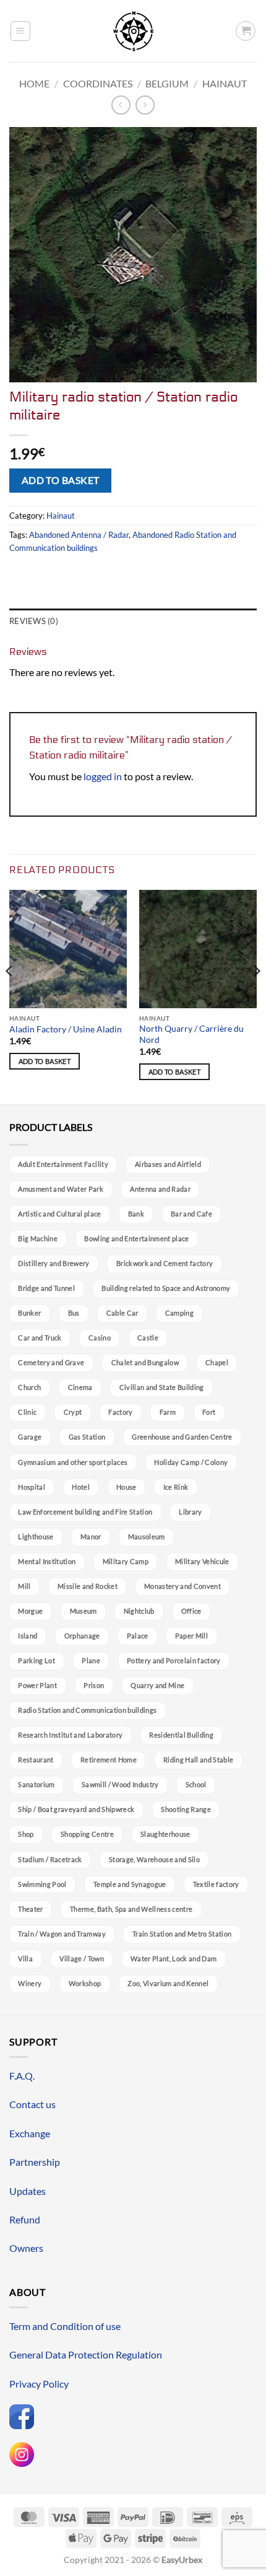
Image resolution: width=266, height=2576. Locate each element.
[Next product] (121, 105)
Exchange (30, 2133)
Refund (25, 2219)
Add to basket (61, 480)
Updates (28, 2191)
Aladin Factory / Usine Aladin (66, 1029)
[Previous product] (145, 105)
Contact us (32, 2104)
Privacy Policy (39, 2384)
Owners (26, 2248)
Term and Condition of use (65, 2326)
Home (34, 83)
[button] (20, 31)
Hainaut (225, 83)
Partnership (35, 2162)
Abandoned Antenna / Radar (79, 535)
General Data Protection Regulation (86, 2354)
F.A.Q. (22, 2076)
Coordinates (98, 83)
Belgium (167, 83)
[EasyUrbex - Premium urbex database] (133, 31)
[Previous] (10, 996)
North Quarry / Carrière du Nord (191, 1034)
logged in (103, 776)
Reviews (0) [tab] (34, 621)
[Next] (256, 996)
